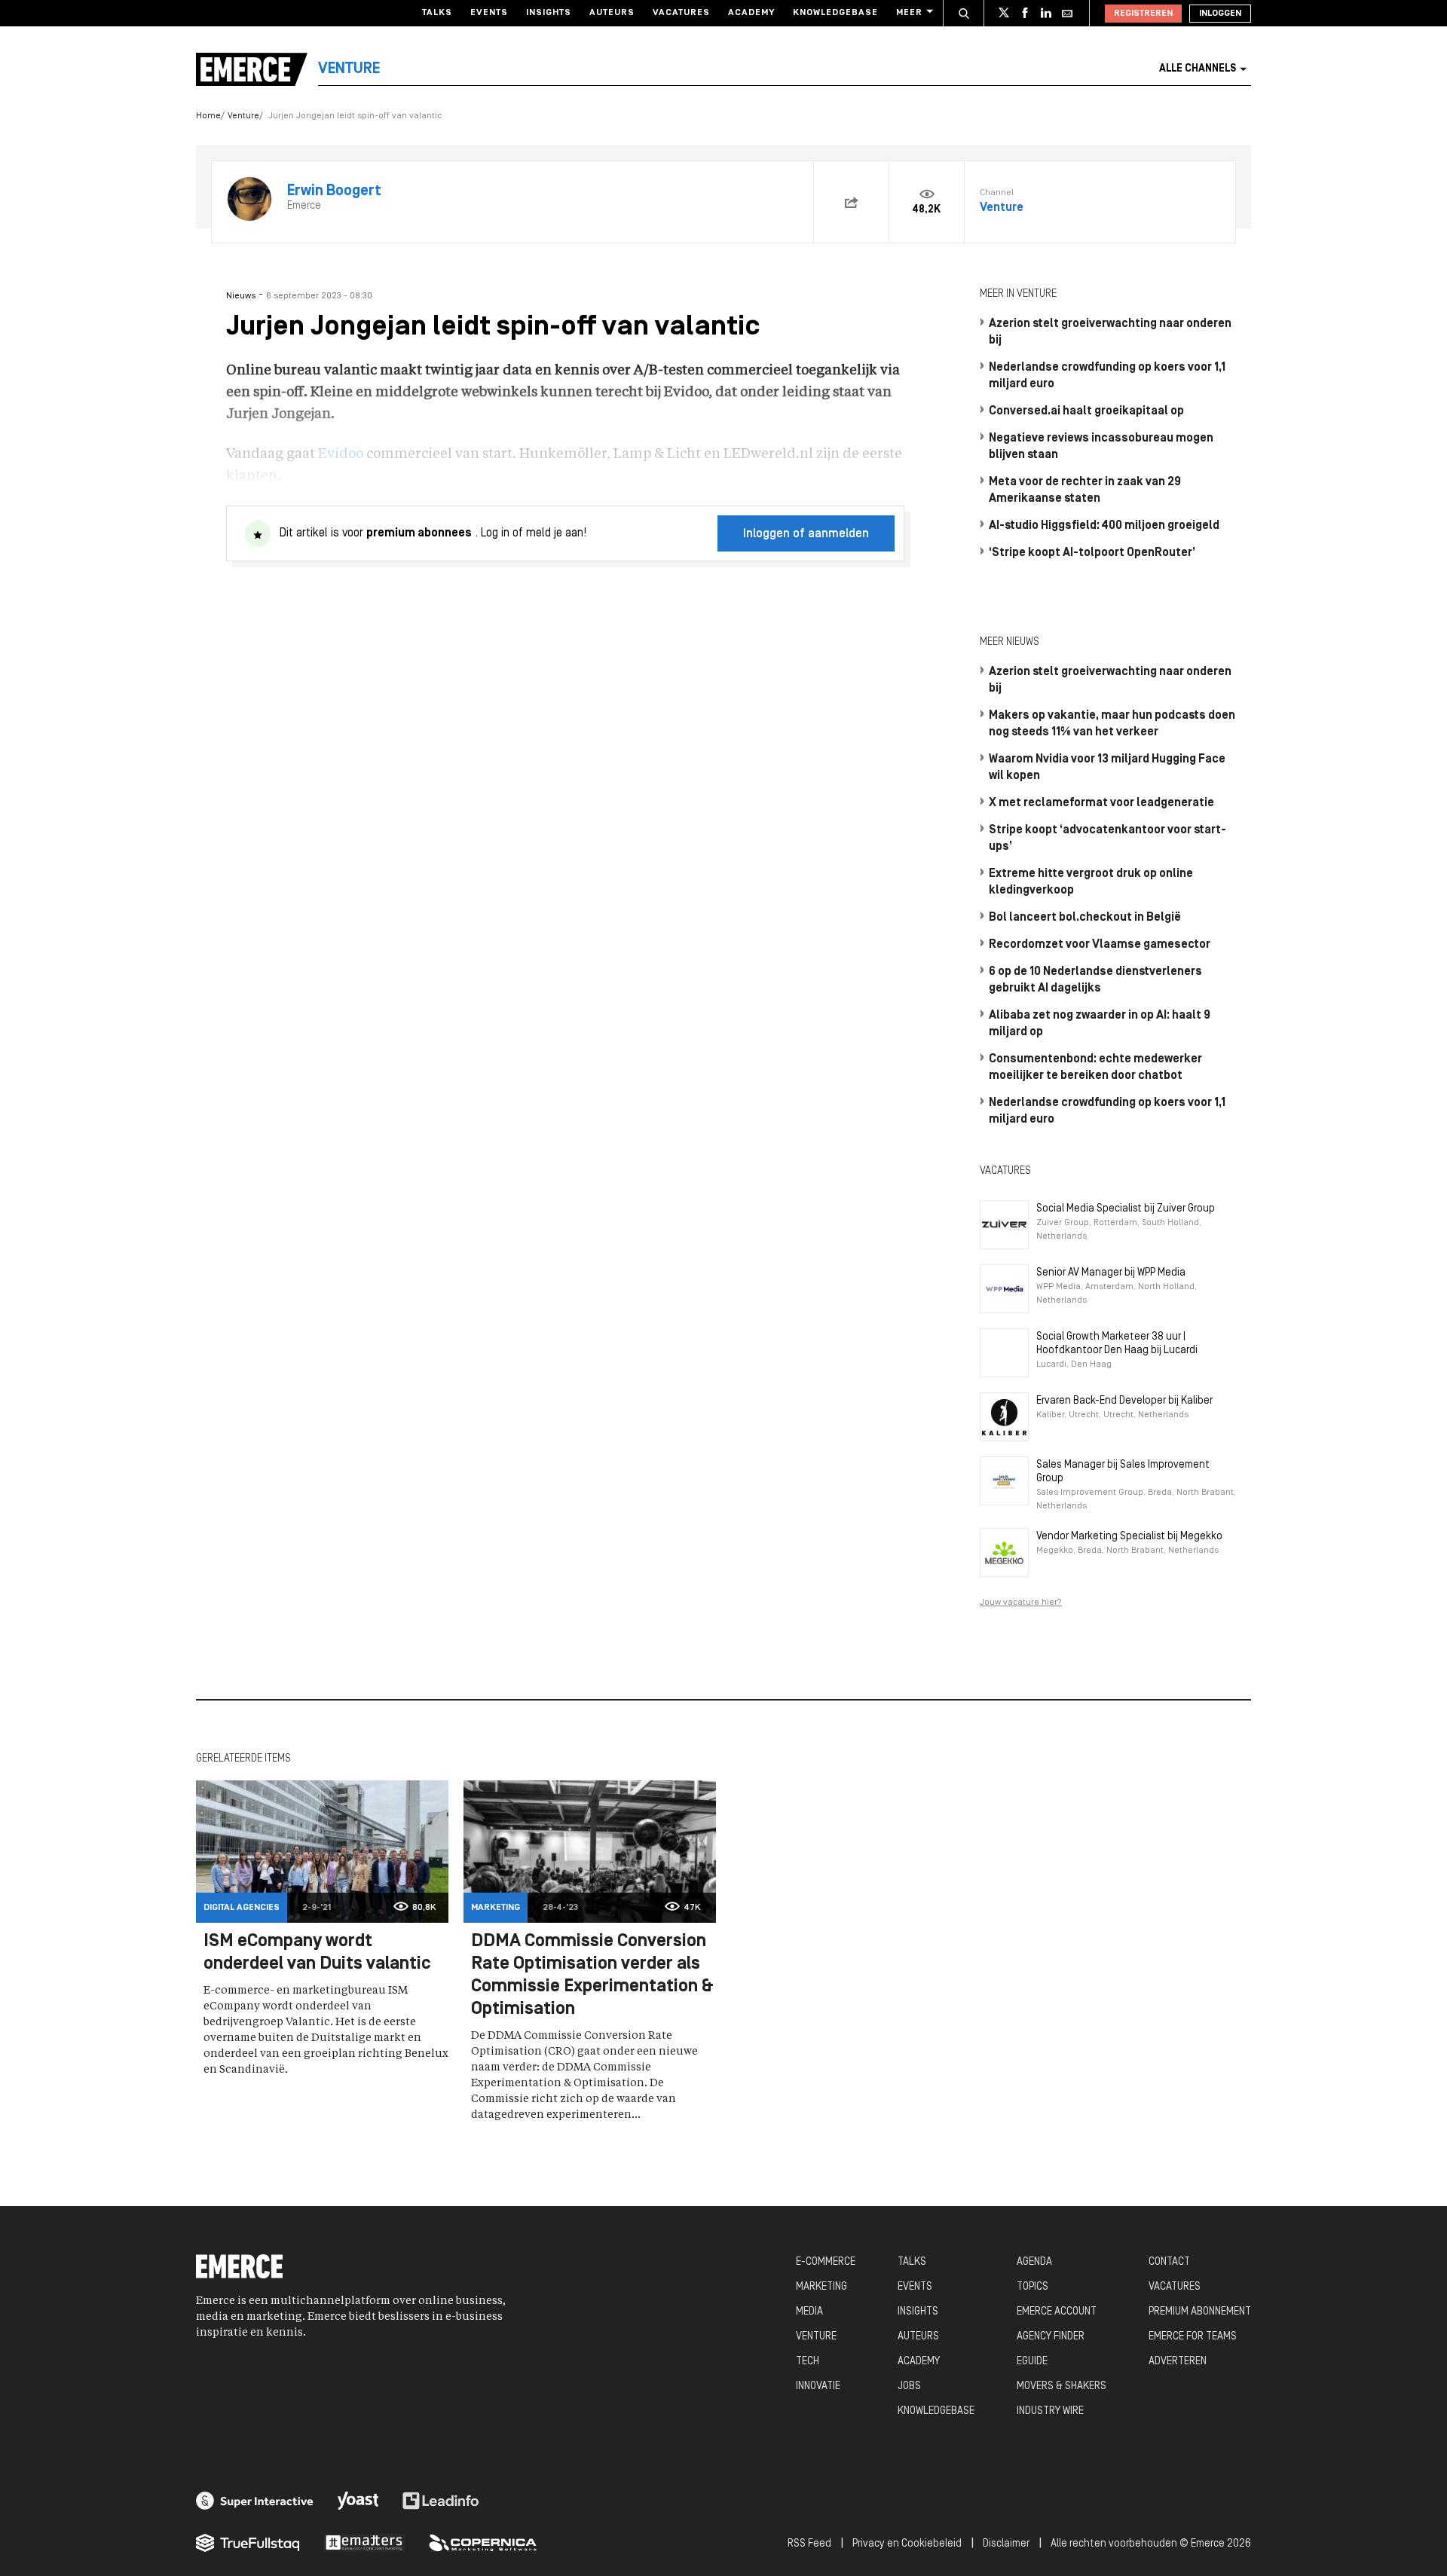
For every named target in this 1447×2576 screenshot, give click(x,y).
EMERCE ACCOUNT (1057, 2312)
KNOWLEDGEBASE (936, 2411)
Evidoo (341, 454)
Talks (437, 13)
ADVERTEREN (1178, 2362)
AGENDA (1034, 2262)
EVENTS (915, 2287)
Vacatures (681, 13)
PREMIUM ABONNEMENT (1200, 2312)
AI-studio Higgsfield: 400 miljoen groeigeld (1104, 526)
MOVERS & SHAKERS (1062, 2387)
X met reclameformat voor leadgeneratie (1101, 803)
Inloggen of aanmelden (806, 534)
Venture (243, 116)
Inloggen (1220, 14)
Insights (549, 13)
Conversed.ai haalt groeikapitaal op (1086, 411)
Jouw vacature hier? (1021, 1603)
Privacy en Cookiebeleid (907, 2544)
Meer (909, 13)
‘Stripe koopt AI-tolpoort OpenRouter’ (1092, 553)
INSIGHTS (918, 2312)
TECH (808, 2362)
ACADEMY (919, 2362)
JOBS (909, 2387)
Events (489, 13)
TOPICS (1032, 2287)
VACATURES (1175, 2287)
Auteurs (612, 13)
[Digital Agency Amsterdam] (255, 2501)
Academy (751, 13)
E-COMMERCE (826, 2262)
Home (208, 116)
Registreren (1143, 14)
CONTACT (1169, 2262)
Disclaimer (1006, 2544)
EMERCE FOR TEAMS (1193, 2337)
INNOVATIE (818, 2387)
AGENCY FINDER (1051, 2337)
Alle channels (1198, 69)
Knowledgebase (835, 13)
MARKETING (821, 2287)
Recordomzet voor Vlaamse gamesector (1100, 945)
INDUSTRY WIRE (1050, 2411)
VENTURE (816, 2337)
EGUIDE (1032, 2362)
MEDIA (809, 2312)
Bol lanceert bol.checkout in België (1085, 918)
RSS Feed (809, 2544)
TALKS (912, 2262)
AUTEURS (918, 2337)
